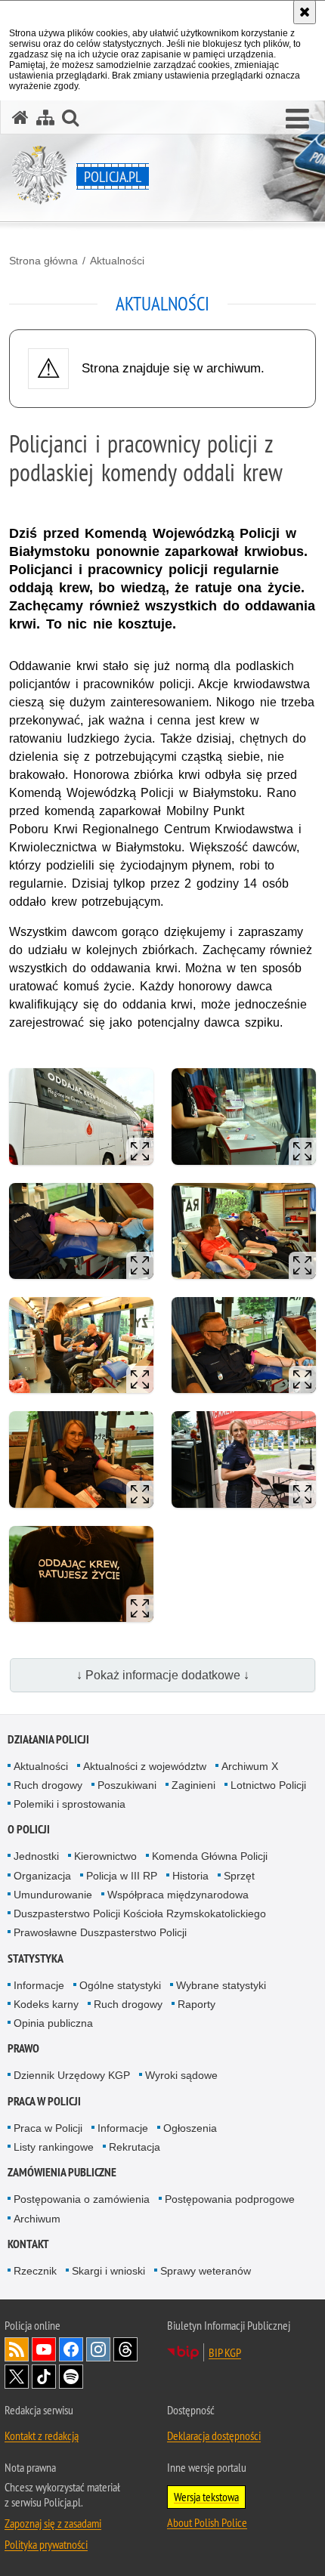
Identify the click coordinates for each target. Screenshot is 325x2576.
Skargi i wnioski (108, 2271)
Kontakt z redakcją (42, 2435)
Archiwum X (250, 1766)
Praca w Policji (44, 2101)
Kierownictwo (105, 1856)
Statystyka (36, 1958)
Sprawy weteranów (206, 2271)
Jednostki (36, 1856)
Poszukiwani (127, 1785)
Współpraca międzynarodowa (178, 1895)
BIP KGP (225, 2352)
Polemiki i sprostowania (70, 1804)
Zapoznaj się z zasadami (53, 2523)
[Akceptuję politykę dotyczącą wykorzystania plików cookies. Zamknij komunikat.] (305, 12)
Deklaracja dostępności (214, 2435)
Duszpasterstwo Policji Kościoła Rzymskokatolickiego (140, 1913)
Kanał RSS (17, 2349)
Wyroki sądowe (181, 2075)
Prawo (23, 2048)
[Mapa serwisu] (45, 117)
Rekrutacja (135, 2147)
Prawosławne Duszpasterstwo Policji (100, 1932)
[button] (297, 119)
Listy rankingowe (54, 2147)
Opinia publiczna (53, 2023)
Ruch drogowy (48, 1785)
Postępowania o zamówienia (82, 2199)
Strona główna (43, 261)
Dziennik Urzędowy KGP (72, 2075)
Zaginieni (193, 1785)
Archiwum (37, 2219)
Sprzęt (239, 1876)
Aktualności (117, 261)
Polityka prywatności (46, 2544)
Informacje (39, 1985)
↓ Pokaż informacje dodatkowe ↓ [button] (163, 1675)
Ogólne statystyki (120, 1985)
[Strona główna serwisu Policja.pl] (20, 117)
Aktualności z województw (145, 1766)
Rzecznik (35, 2271)
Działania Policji (48, 1739)
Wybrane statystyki (221, 1985)
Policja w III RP (122, 1876)
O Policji (29, 1829)
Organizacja (42, 1876)
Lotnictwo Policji (268, 1785)
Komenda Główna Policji (210, 1856)
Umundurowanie (53, 1895)
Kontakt (28, 2244)
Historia (190, 1876)
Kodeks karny (46, 2004)
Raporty (197, 2004)
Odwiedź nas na (44, 2349)
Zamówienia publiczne (62, 2172)
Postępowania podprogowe (230, 2199)
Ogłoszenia (190, 2128)
